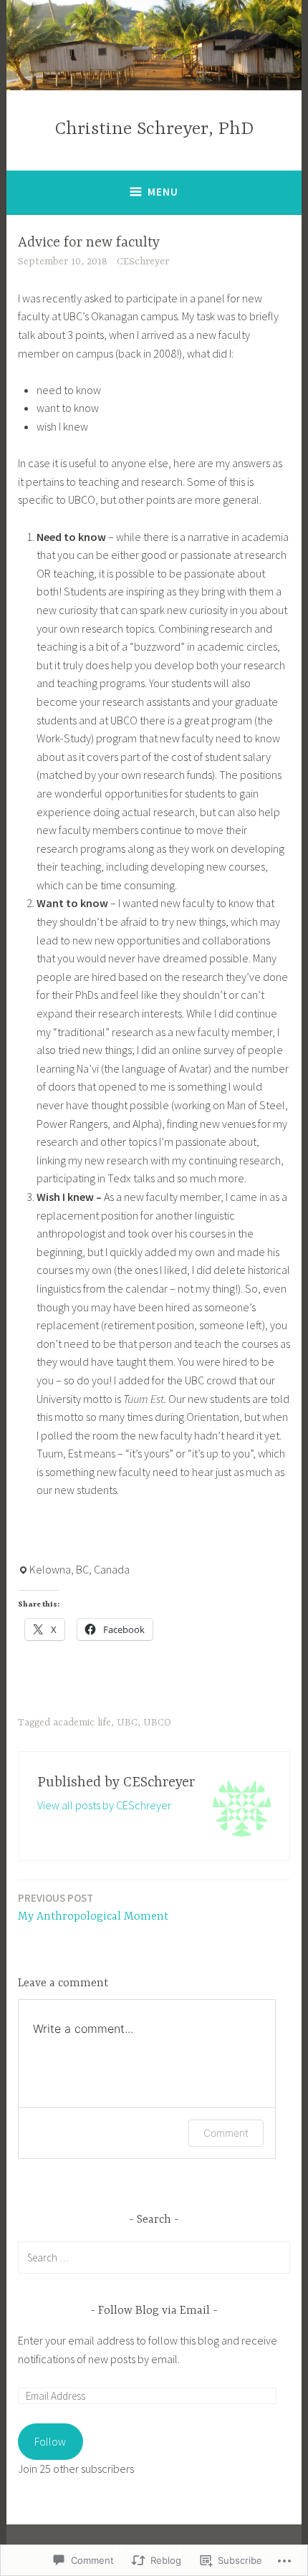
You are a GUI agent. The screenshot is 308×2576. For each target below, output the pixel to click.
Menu (163, 192)
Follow (50, 2441)
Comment (226, 2133)
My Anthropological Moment (93, 1907)
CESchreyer (143, 262)
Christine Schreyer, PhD (154, 129)
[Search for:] (154, 2257)
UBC (127, 1723)
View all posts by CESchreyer (104, 1805)
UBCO (157, 1723)
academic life (82, 1723)
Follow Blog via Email (154, 2311)
